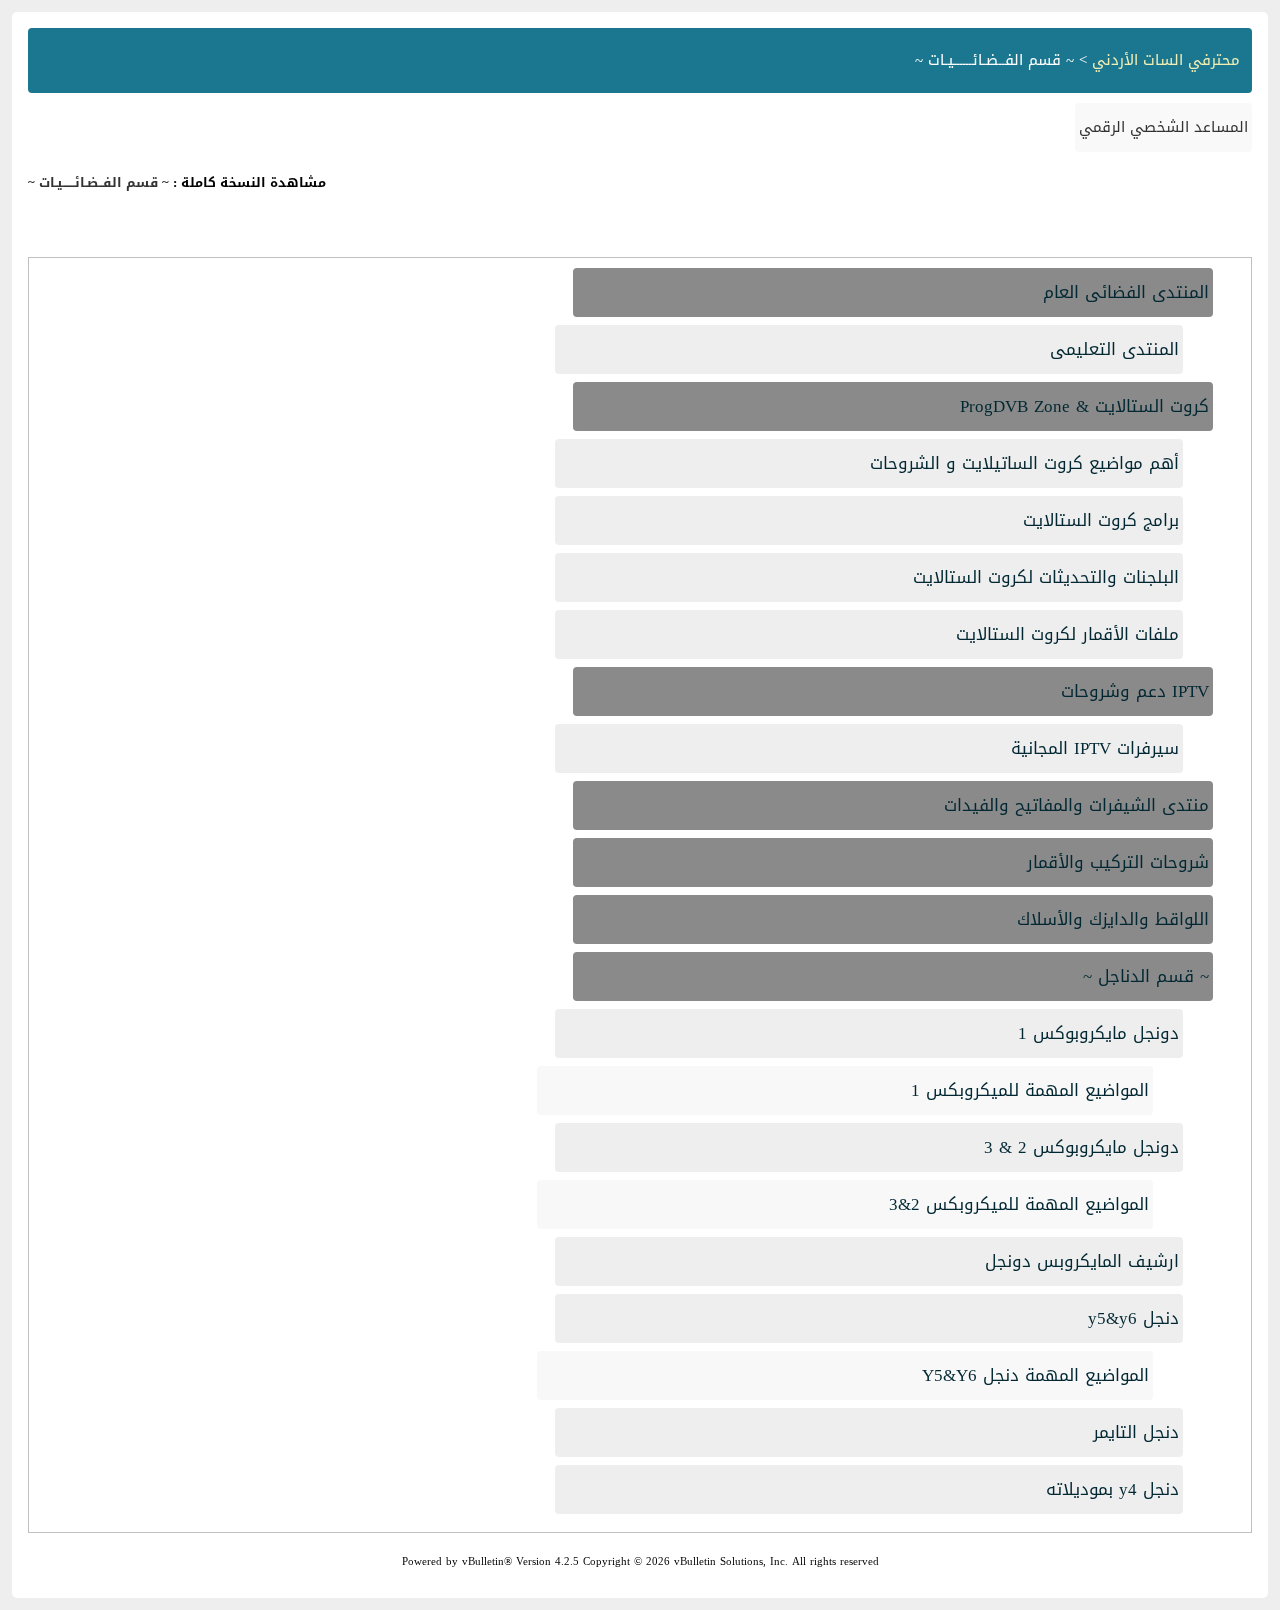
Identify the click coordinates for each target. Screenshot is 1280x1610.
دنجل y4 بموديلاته (1112, 1489)
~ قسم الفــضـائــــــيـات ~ (98, 182)
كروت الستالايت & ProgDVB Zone (1084, 406)
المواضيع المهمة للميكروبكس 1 (1030, 1090)
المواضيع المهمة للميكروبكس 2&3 (1019, 1204)
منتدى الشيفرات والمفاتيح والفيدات (1076, 805)
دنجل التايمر (1136, 1432)
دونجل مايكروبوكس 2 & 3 (1081, 1147)
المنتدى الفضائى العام (1126, 292)
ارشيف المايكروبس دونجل (1082, 1261)
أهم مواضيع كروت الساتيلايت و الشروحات (1024, 463)
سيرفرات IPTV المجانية (1095, 748)
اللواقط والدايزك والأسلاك (1113, 919)
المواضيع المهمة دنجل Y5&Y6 (1035, 1375)
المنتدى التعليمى (1114, 349)
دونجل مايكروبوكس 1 (1098, 1033)
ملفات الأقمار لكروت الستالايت (1067, 634)
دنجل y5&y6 (1133, 1318)
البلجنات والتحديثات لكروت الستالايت (1046, 577)
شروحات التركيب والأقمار (1118, 862)
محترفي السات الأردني (1166, 60)
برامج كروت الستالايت (1101, 520)
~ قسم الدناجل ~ (1146, 976)
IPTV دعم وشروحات (1135, 691)
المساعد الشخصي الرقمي (1163, 127)
